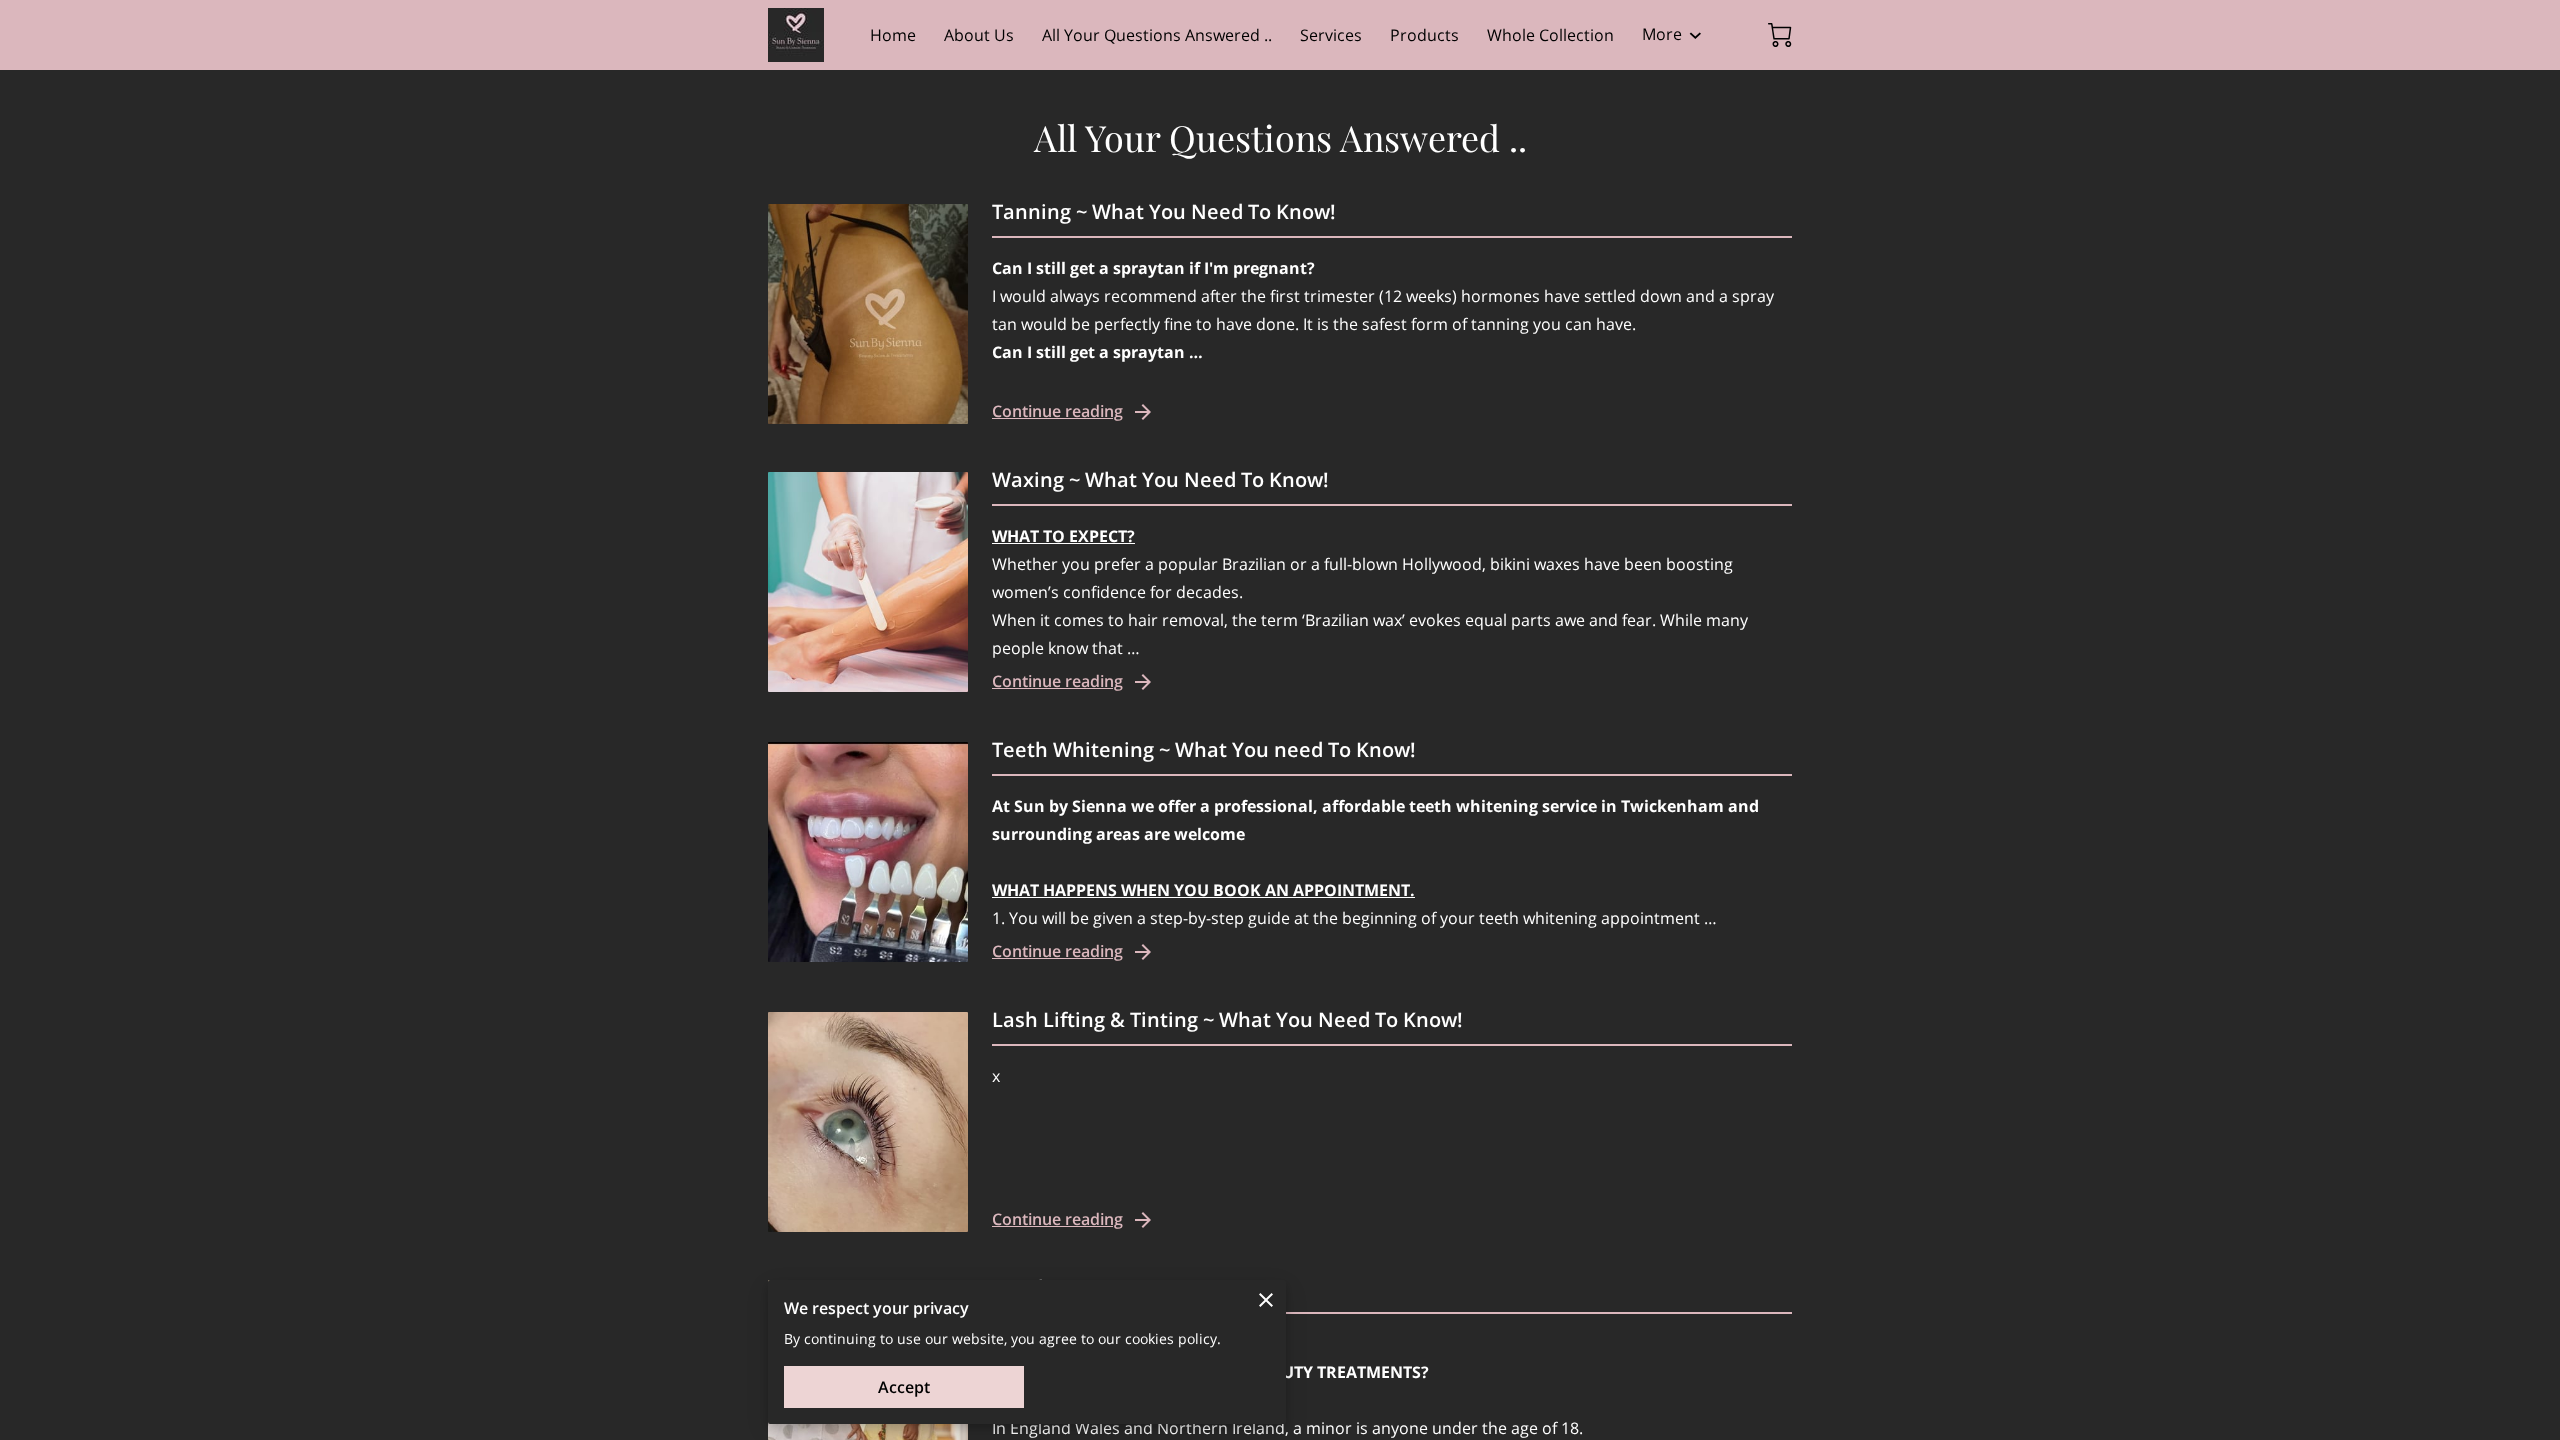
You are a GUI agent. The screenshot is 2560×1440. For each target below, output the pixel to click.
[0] (1780, 35)
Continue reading (1057, 411)
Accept (904, 1387)
